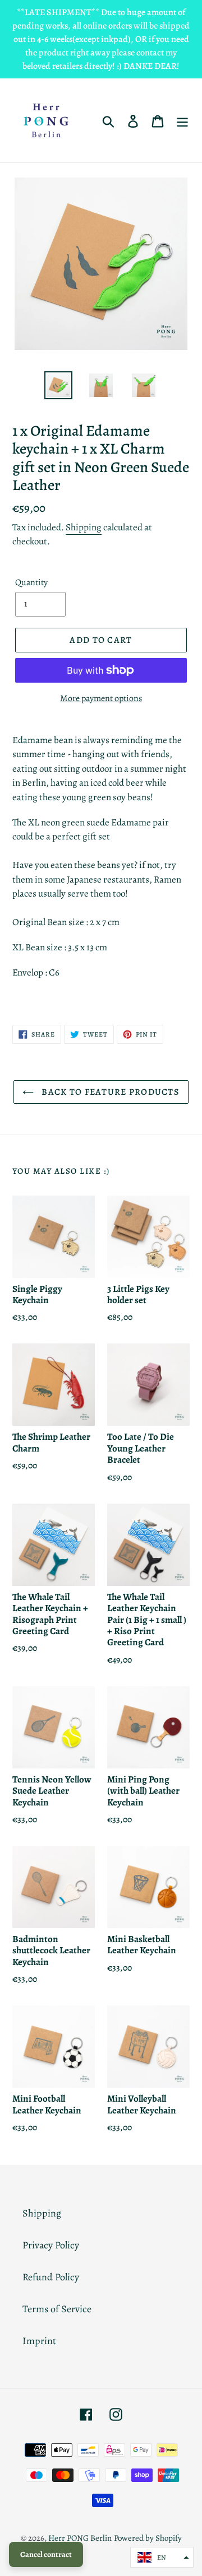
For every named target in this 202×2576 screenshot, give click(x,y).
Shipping (84, 527)
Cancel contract (46, 2554)
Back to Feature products (109, 1092)
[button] (162, 2557)
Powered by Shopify (148, 2538)
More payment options (101, 698)
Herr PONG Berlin (80, 2538)
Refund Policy (51, 2277)
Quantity (31, 582)
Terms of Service (57, 2309)
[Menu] (182, 121)
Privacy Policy (51, 2245)
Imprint (39, 2341)
